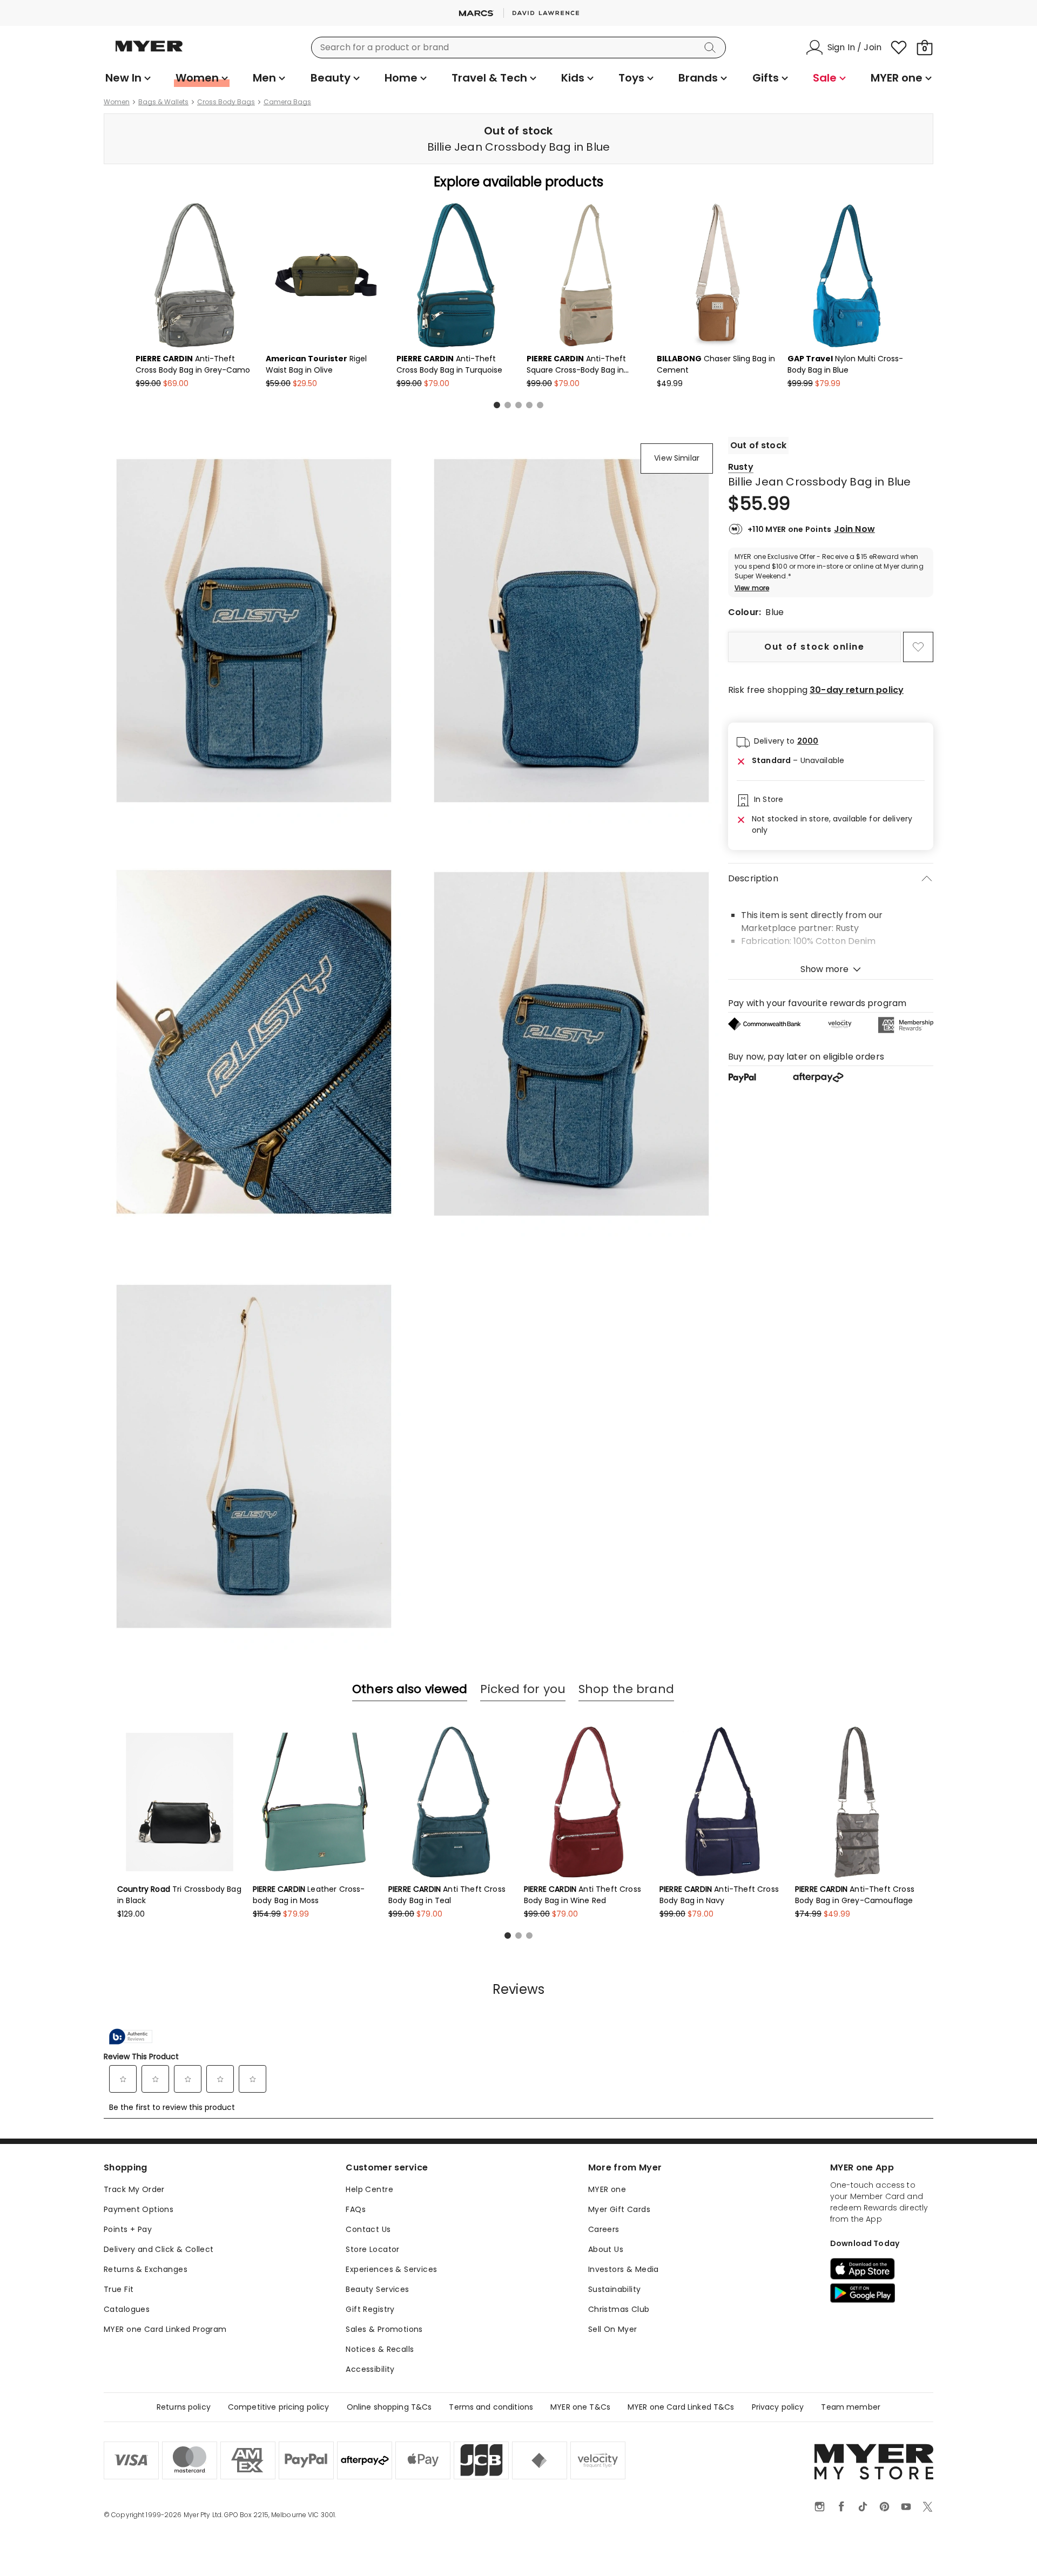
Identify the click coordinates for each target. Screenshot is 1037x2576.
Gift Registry (370, 2309)
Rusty (741, 467)
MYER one (607, 2189)
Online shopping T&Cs (389, 2407)
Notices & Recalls (380, 2349)
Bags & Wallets (163, 102)
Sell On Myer (613, 2329)
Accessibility (370, 2369)
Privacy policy (778, 2407)
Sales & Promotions (384, 2329)
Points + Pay (128, 2229)
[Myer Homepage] (149, 52)
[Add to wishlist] (918, 647)
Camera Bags (287, 102)
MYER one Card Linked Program (165, 2329)
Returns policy (184, 2407)
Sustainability (615, 2289)
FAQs (356, 2209)
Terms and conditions (491, 2407)
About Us (606, 2249)
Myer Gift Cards (619, 2209)
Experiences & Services (391, 2269)
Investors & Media (624, 2269)
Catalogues (127, 2309)
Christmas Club (619, 2309)
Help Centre (369, 2189)
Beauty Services (377, 2289)
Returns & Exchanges (146, 2269)
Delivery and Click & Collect (159, 2249)
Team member (851, 2407)
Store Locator (372, 2249)
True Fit (119, 2289)
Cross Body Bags (226, 102)
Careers (604, 2229)
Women (117, 102)
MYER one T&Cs (580, 2407)
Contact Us (368, 2229)
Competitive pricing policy (279, 2407)
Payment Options (139, 2209)
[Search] (712, 48)
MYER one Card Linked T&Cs (681, 2407)
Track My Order (134, 2189)
